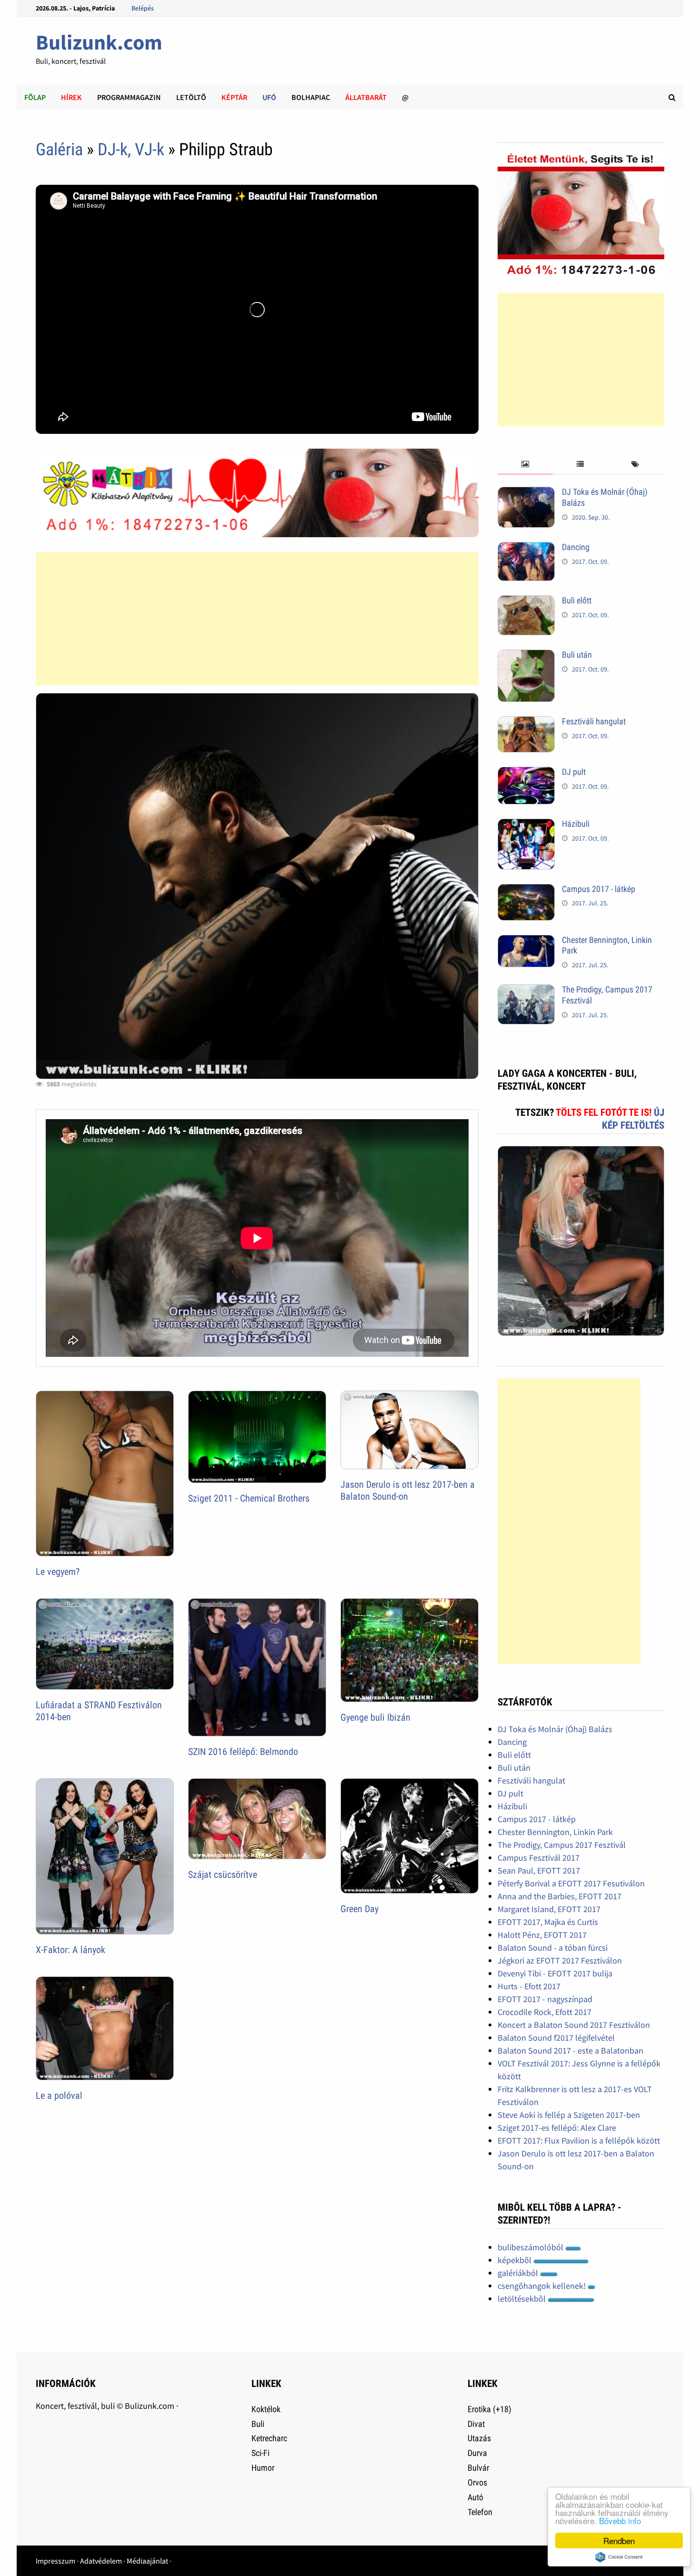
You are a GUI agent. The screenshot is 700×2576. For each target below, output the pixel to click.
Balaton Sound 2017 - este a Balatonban (570, 2050)
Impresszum (55, 2561)
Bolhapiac (311, 97)
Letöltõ (191, 97)
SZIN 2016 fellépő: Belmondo (243, 1752)
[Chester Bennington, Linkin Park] (526, 941)
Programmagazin (129, 97)
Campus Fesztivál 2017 (539, 1858)
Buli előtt (577, 600)
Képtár (234, 97)
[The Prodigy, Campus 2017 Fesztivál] (526, 991)
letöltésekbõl (523, 2299)
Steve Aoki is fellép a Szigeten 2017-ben (569, 2115)
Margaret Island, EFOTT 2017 (549, 1909)
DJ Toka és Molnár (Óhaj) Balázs (555, 1729)
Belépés (143, 8)
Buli (258, 2424)
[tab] (525, 465)
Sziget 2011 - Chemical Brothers (249, 1498)
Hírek (71, 97)
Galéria (59, 150)
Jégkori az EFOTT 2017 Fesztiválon (560, 1960)
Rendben (619, 2541)
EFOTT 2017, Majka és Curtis (548, 1922)
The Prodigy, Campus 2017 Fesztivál (562, 1845)
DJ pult (574, 772)
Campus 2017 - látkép (599, 889)
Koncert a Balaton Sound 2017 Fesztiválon (574, 2025)
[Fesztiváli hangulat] (526, 723)
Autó (475, 2497)
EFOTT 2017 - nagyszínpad (545, 1999)
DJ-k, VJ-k (131, 150)
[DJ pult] (526, 773)
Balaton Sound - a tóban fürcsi (553, 1948)
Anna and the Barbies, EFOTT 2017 (560, 1896)
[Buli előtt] (526, 602)
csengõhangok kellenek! (543, 2286)
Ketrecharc (269, 2438)
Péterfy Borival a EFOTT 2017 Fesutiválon (571, 1883)
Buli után (577, 655)
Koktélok (266, 2409)
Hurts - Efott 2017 (529, 1986)
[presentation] (525, 465)
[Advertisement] (257, 619)
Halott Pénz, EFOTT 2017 (542, 1935)
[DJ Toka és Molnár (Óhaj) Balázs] (526, 493)
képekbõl (515, 2260)
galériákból (519, 2273)
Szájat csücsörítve (223, 1874)
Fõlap (35, 97)
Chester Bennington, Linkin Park (555, 1832)
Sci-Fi (260, 2453)
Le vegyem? (58, 1572)
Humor (263, 2468)
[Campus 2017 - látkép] (526, 890)
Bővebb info (620, 2521)
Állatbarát (366, 97)
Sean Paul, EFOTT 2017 (539, 1870)
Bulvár (478, 2468)
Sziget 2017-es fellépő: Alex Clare (557, 2128)
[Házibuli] (526, 825)
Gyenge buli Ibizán (375, 1717)
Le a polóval (59, 2095)
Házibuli (576, 824)
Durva (477, 2453)
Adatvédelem (101, 2561)
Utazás (479, 2438)
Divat (476, 2424)
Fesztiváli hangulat (594, 721)
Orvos (477, 2482)
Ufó (269, 97)
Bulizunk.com (99, 42)
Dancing (576, 547)
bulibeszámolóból (531, 2247)
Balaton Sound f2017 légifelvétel (556, 2038)
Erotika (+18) (490, 2409)
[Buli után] (526, 656)
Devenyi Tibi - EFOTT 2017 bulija (555, 1973)
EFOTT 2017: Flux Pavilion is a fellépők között (579, 2140)
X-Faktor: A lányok (70, 1950)
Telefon (480, 2512)
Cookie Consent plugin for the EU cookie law (619, 2557)
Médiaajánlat (147, 2561)
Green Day (360, 1909)
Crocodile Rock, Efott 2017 (545, 2012)
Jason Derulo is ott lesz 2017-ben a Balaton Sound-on (408, 1490)
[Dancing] (526, 548)
